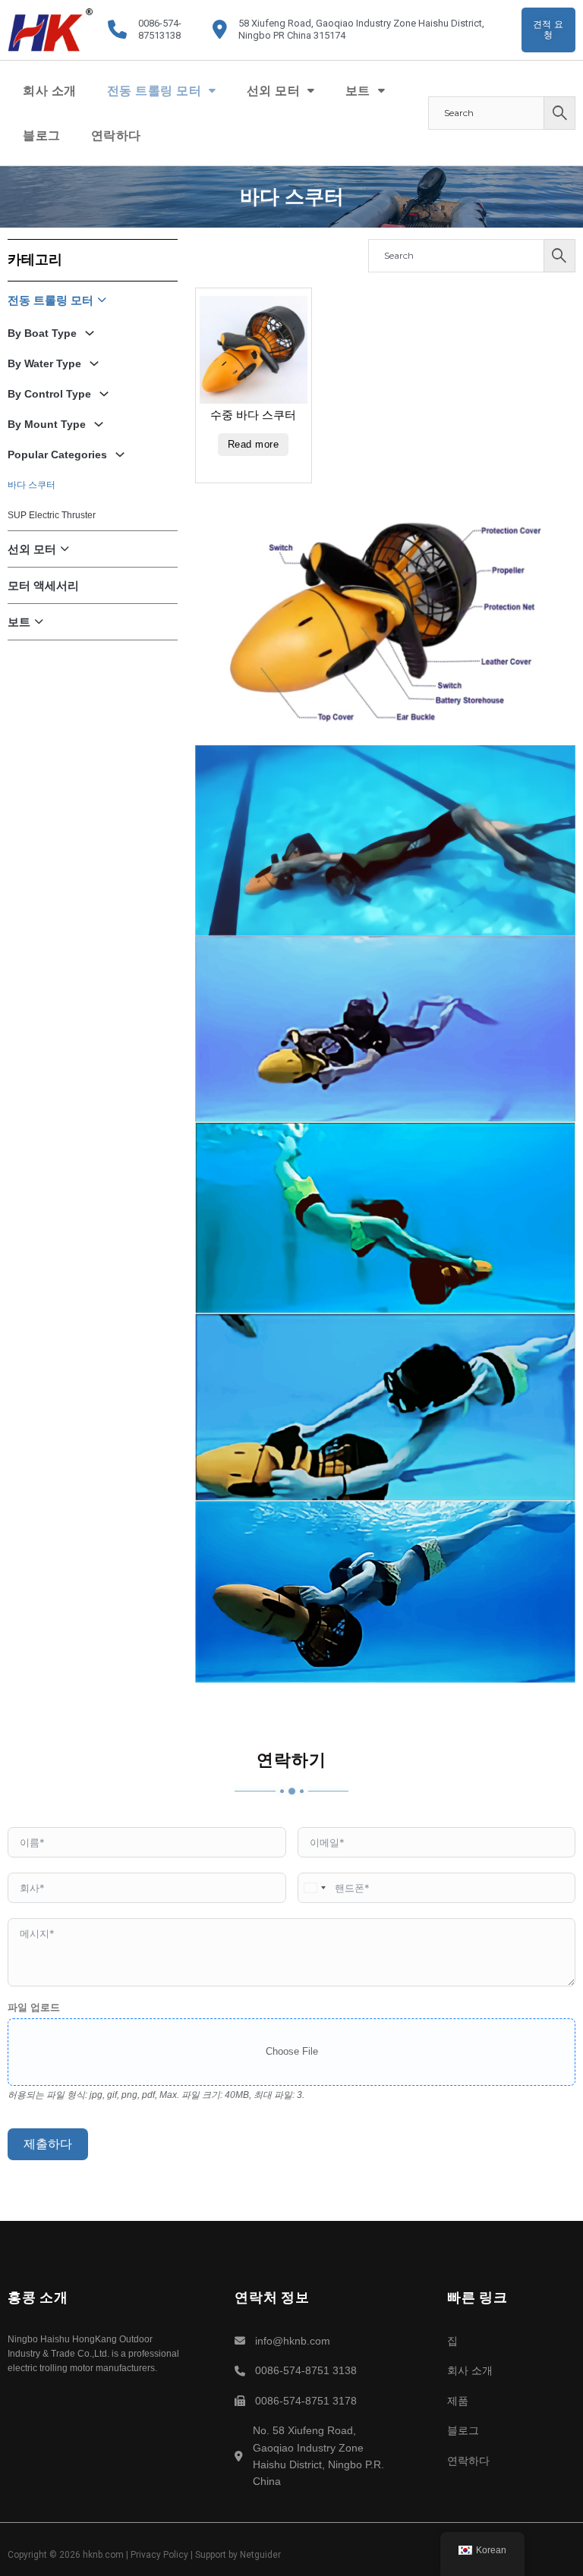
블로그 (42, 135)
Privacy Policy (159, 2555)
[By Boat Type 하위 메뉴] (88, 333)
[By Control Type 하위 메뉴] (102, 394)
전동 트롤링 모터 (154, 91)
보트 (358, 91)
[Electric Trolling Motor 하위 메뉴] (213, 90)
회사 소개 (50, 91)
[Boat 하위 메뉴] (382, 90)
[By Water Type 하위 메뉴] (92, 363)
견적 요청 (548, 30)
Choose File (292, 2051)
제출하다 (48, 2144)
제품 (458, 2401)
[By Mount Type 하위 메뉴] (97, 424)
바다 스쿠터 (32, 485)
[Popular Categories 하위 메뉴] (118, 454)
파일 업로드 (34, 2007)
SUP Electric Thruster (52, 515)
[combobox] (314, 1888)
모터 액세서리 (43, 585)
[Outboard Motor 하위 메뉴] (311, 90)
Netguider (260, 2555)
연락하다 (116, 135)
